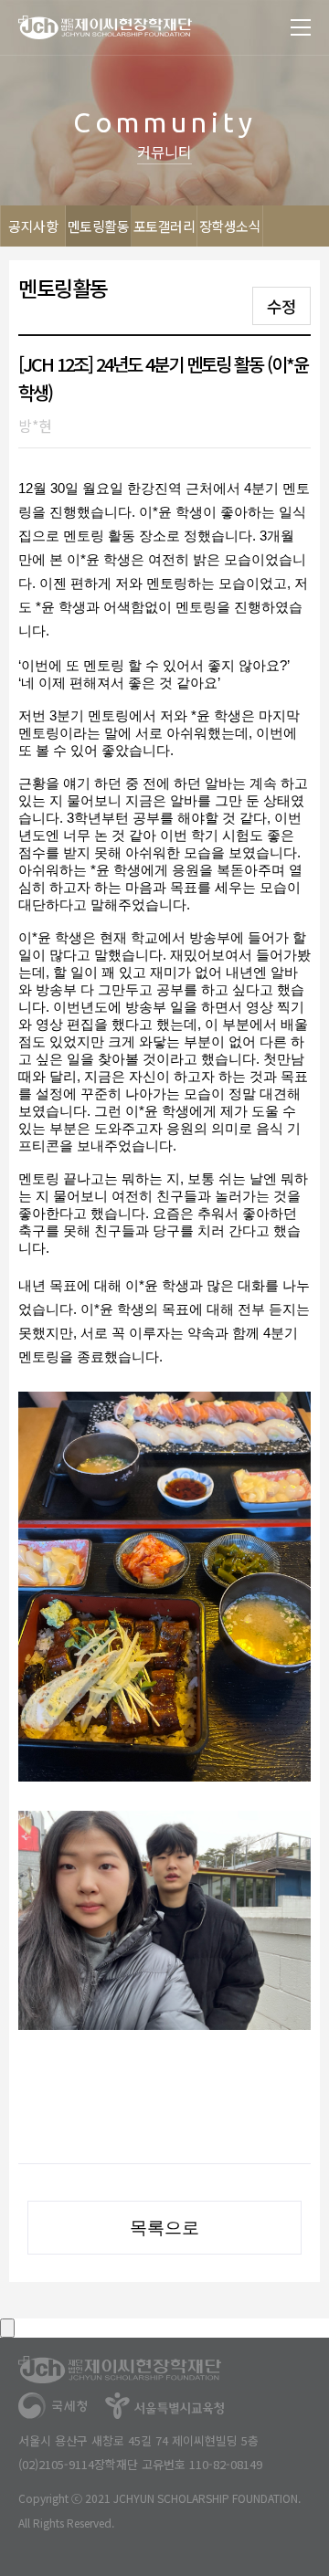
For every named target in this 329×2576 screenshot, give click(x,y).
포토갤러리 (164, 226)
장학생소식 (230, 226)
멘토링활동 (99, 226)
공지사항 (33, 226)
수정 (281, 306)
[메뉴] (301, 27)
